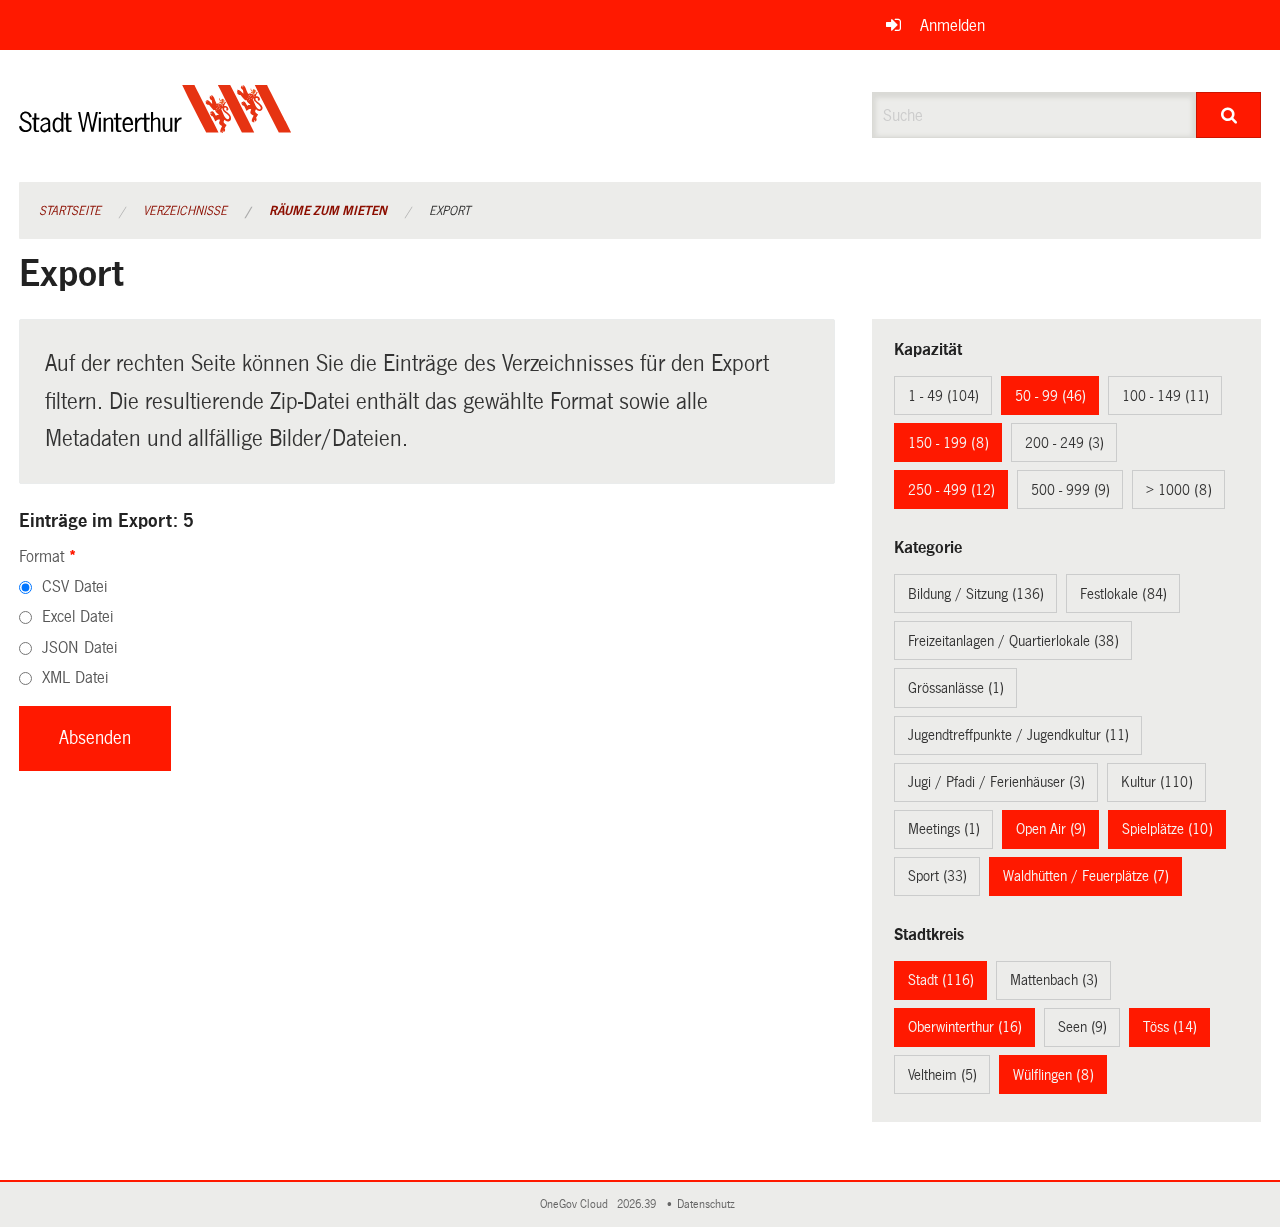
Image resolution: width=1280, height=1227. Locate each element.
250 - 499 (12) (951, 490)
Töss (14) (1170, 1027)
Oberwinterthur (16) (965, 1027)
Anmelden (952, 25)
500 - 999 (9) (1070, 490)
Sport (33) (937, 876)
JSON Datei (79, 647)
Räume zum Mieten (328, 211)
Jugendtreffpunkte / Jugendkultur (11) (1018, 735)
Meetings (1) (944, 829)
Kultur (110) (1157, 782)
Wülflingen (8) (1053, 1075)
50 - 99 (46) (1050, 396)
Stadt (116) (941, 980)
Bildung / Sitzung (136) (976, 594)
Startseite (70, 211)
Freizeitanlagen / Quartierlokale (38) (1013, 641)
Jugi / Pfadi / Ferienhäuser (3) (996, 782)
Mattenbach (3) (1054, 980)
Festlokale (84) (1123, 594)
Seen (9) (1082, 1027)
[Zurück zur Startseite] (155, 125)
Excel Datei (77, 616)
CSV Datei (74, 586)
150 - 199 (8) (948, 443)
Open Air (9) (1051, 829)
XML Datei (75, 677)
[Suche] (1228, 115)
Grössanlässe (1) (956, 688)
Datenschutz (709, 1204)
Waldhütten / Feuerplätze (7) (1086, 876)
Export (449, 211)
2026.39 (638, 1204)
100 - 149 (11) (1165, 396)
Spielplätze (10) (1167, 829)
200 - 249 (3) (1064, 443)
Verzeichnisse (185, 211)
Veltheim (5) (942, 1075)
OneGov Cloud (577, 1204)
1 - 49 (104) (943, 396)
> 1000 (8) (1179, 490)
